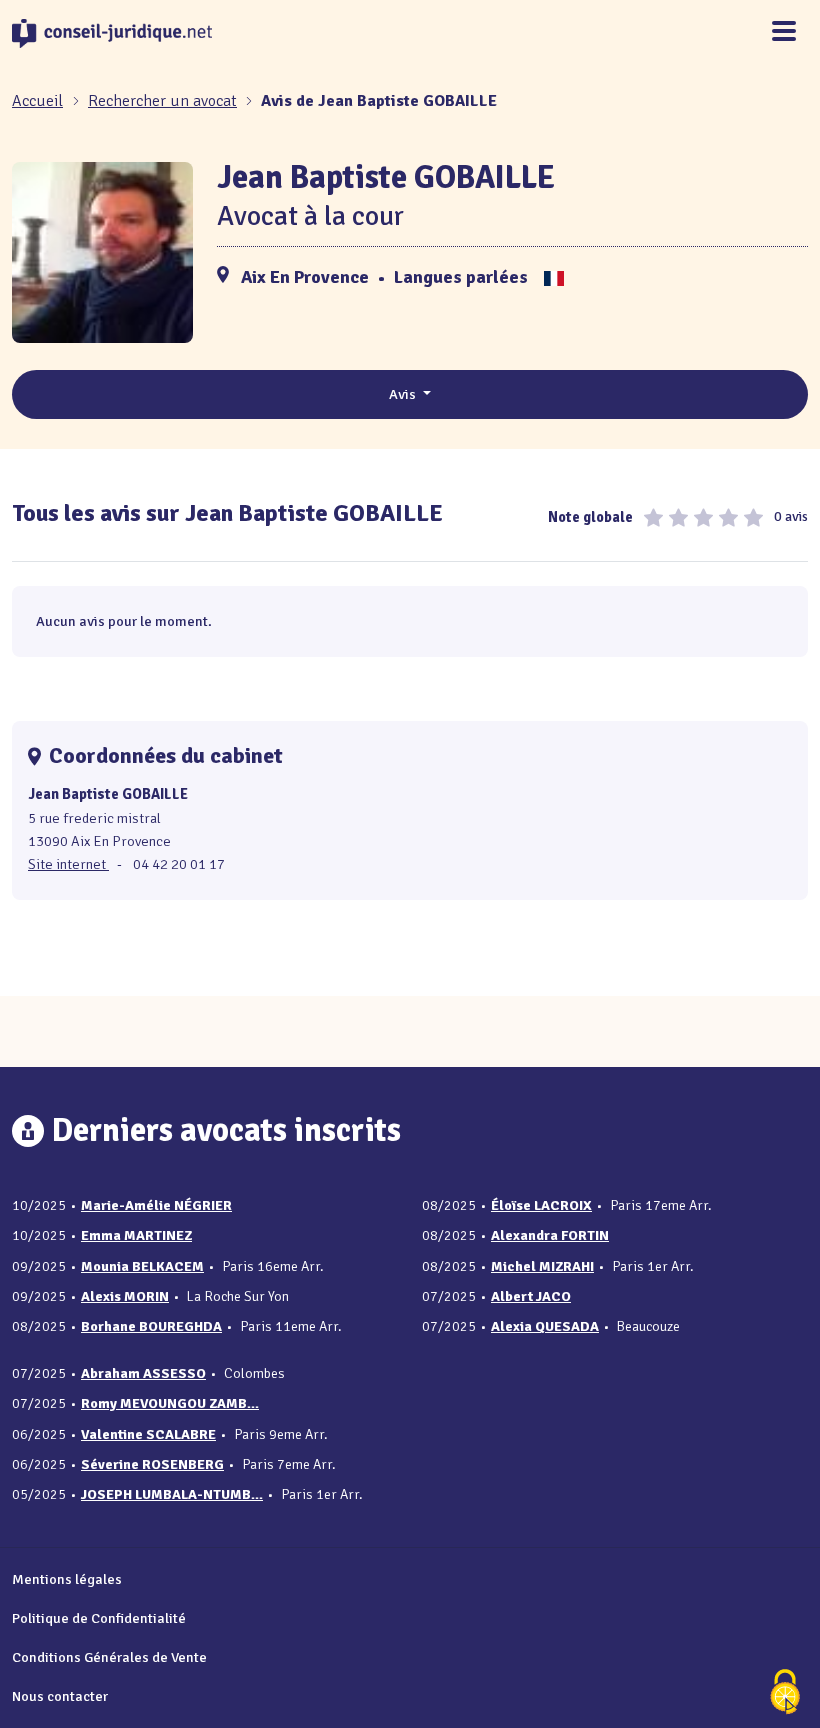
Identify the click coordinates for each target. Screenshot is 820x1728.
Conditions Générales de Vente (109, 1657)
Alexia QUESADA (545, 1326)
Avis (404, 394)
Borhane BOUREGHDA (151, 1326)
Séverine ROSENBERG (152, 1464)
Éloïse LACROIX (541, 1205)
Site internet (68, 864)
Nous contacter (60, 1696)
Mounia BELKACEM (142, 1266)
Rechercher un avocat (162, 101)
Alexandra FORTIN (550, 1235)
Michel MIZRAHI (542, 1266)
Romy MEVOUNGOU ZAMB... (170, 1403)
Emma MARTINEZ (136, 1235)
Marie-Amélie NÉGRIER (156, 1205)
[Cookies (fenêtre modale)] (785, 1693)
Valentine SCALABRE (148, 1434)
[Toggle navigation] (784, 32)
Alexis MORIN (125, 1296)
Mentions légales (67, 1579)
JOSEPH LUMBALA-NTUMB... (172, 1494)
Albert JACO (531, 1296)
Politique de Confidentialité (99, 1618)
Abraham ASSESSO (143, 1373)
